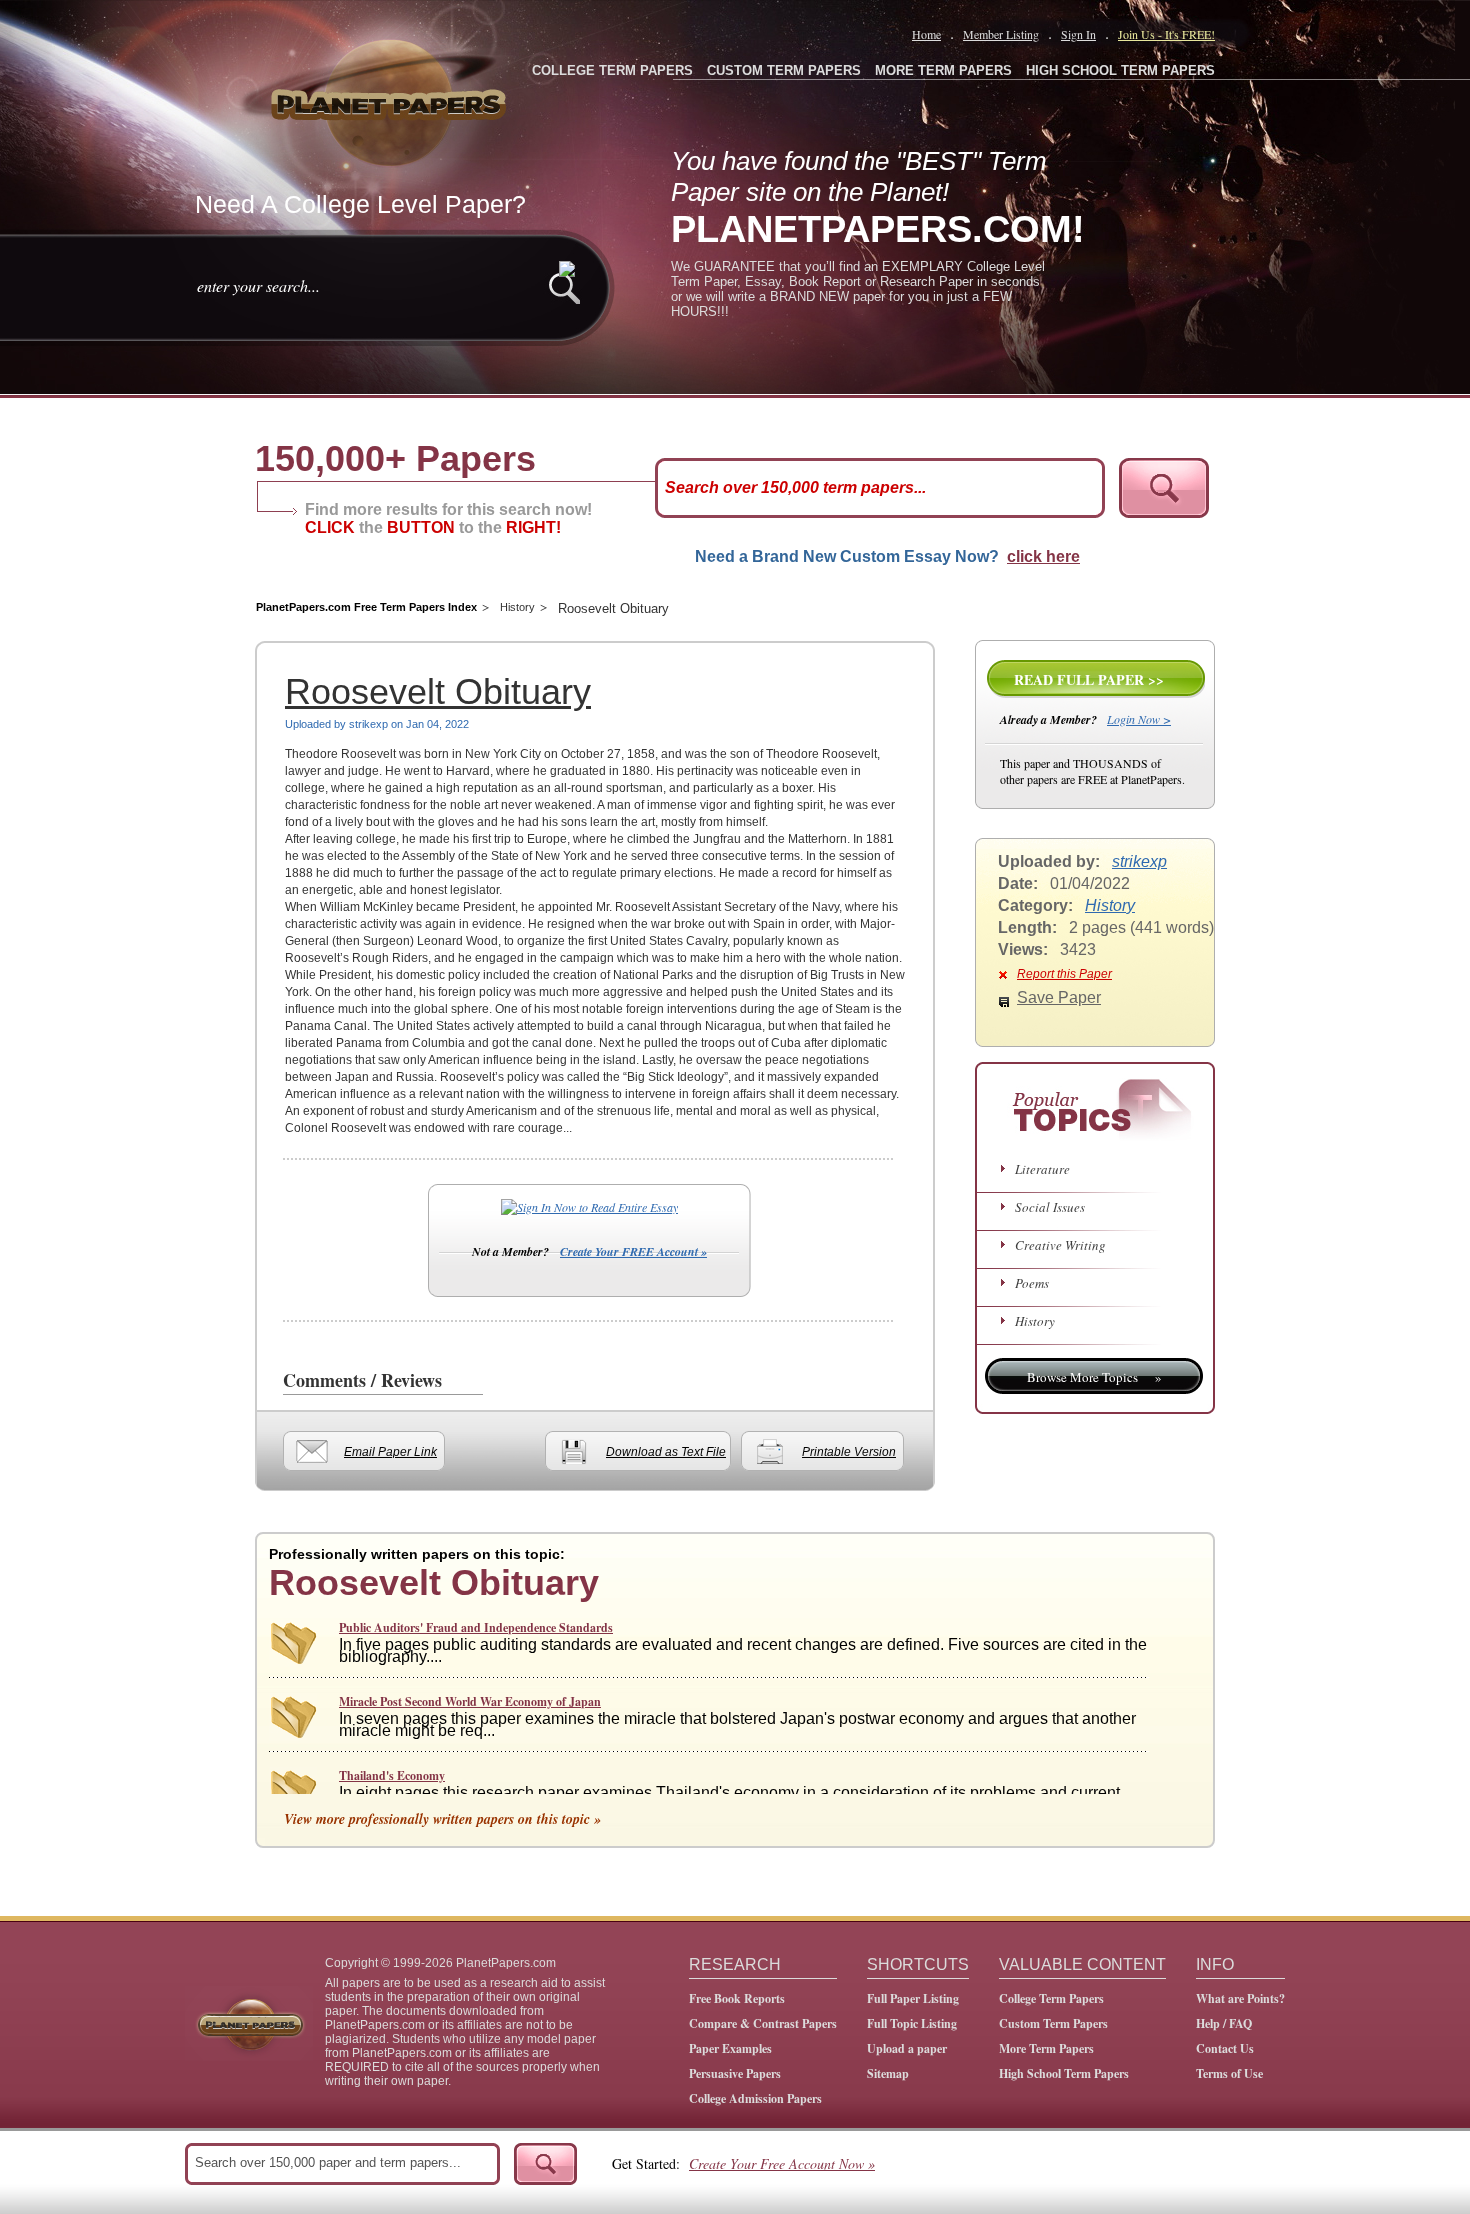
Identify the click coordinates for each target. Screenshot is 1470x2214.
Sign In (1078, 34)
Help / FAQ (1224, 2023)
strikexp (1139, 861)
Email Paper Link (390, 1452)
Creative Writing (1060, 1245)
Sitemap (888, 2073)
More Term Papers (1046, 2048)
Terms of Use (1229, 2073)
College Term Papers (1051, 1998)
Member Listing (1001, 34)
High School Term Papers (1064, 2073)
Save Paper (1059, 997)
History (517, 607)
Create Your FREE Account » (633, 1251)
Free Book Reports (737, 1998)
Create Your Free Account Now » (782, 2163)
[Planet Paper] (391, 100)
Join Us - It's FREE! (1166, 34)
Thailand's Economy (392, 1775)
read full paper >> (1089, 679)
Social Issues (1050, 1207)
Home (926, 34)
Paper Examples (730, 2048)
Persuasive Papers (735, 2073)
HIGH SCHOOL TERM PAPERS (1120, 70)
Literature (1042, 1169)
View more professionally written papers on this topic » (442, 1819)
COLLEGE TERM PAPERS (612, 70)
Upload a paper (907, 2048)
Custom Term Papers (1053, 2023)
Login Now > (1139, 719)
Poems (1032, 1283)
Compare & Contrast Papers (763, 2023)
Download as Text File (666, 1452)
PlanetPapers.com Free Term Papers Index (366, 607)
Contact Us (1225, 2048)
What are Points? (1240, 1998)
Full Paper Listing (913, 1998)
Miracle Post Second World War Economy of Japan (470, 1701)
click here (1043, 556)
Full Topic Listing (912, 2023)
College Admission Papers (755, 2098)
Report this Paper (1064, 974)
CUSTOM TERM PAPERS (784, 70)
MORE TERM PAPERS (943, 70)
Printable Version (849, 1452)
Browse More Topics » (1094, 1377)
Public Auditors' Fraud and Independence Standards (476, 1627)
